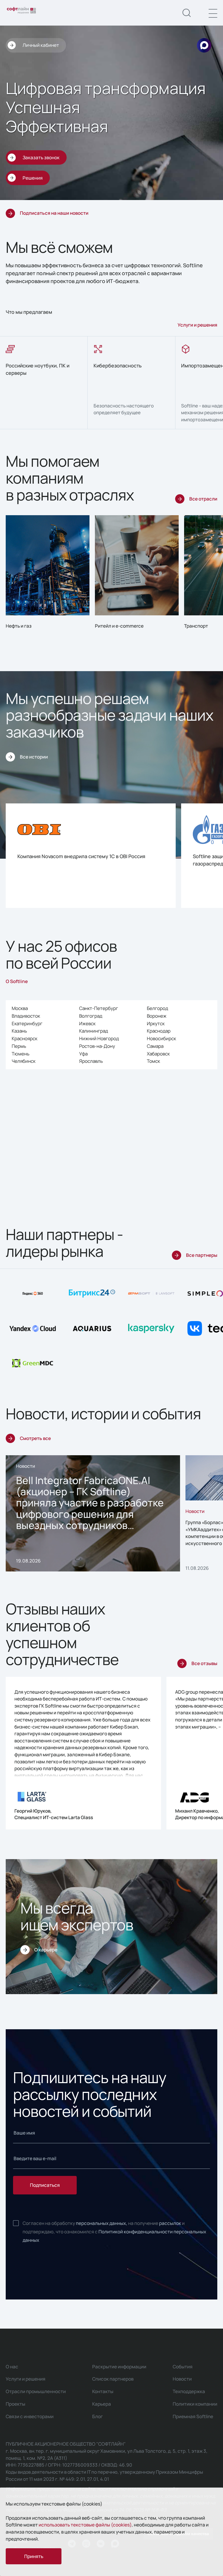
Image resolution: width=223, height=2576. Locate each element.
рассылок (170, 2223)
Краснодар (159, 1031)
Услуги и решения (197, 325)
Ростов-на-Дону (97, 1046)
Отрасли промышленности (36, 2391)
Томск (153, 1061)
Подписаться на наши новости (54, 213)
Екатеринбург (27, 1023)
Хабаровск (158, 1054)
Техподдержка (189, 2391)
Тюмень (21, 1054)
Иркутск (156, 1023)
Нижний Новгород (99, 1038)
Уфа (83, 1054)
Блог (97, 2416)
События (183, 2367)
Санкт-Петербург (99, 1008)
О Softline (17, 981)
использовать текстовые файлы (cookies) (85, 2525)
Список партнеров (113, 2379)
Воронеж (157, 1016)
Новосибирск (161, 1038)
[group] (44, 383)
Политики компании (195, 2404)
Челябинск (24, 1061)
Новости (182, 2379)
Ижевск (87, 1023)
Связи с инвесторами (30, 2416)
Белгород (157, 1008)
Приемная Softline (193, 2416)
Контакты (103, 2391)
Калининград (94, 1031)
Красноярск (24, 1038)
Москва (20, 1008)
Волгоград (91, 1016)
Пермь (19, 1046)
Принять (34, 2556)
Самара (155, 1046)
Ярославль (91, 1061)
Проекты (16, 2404)
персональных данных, (102, 2223)
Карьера (102, 2404)
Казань (19, 1031)
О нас (12, 2367)
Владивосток (26, 1016)
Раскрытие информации (119, 2367)
